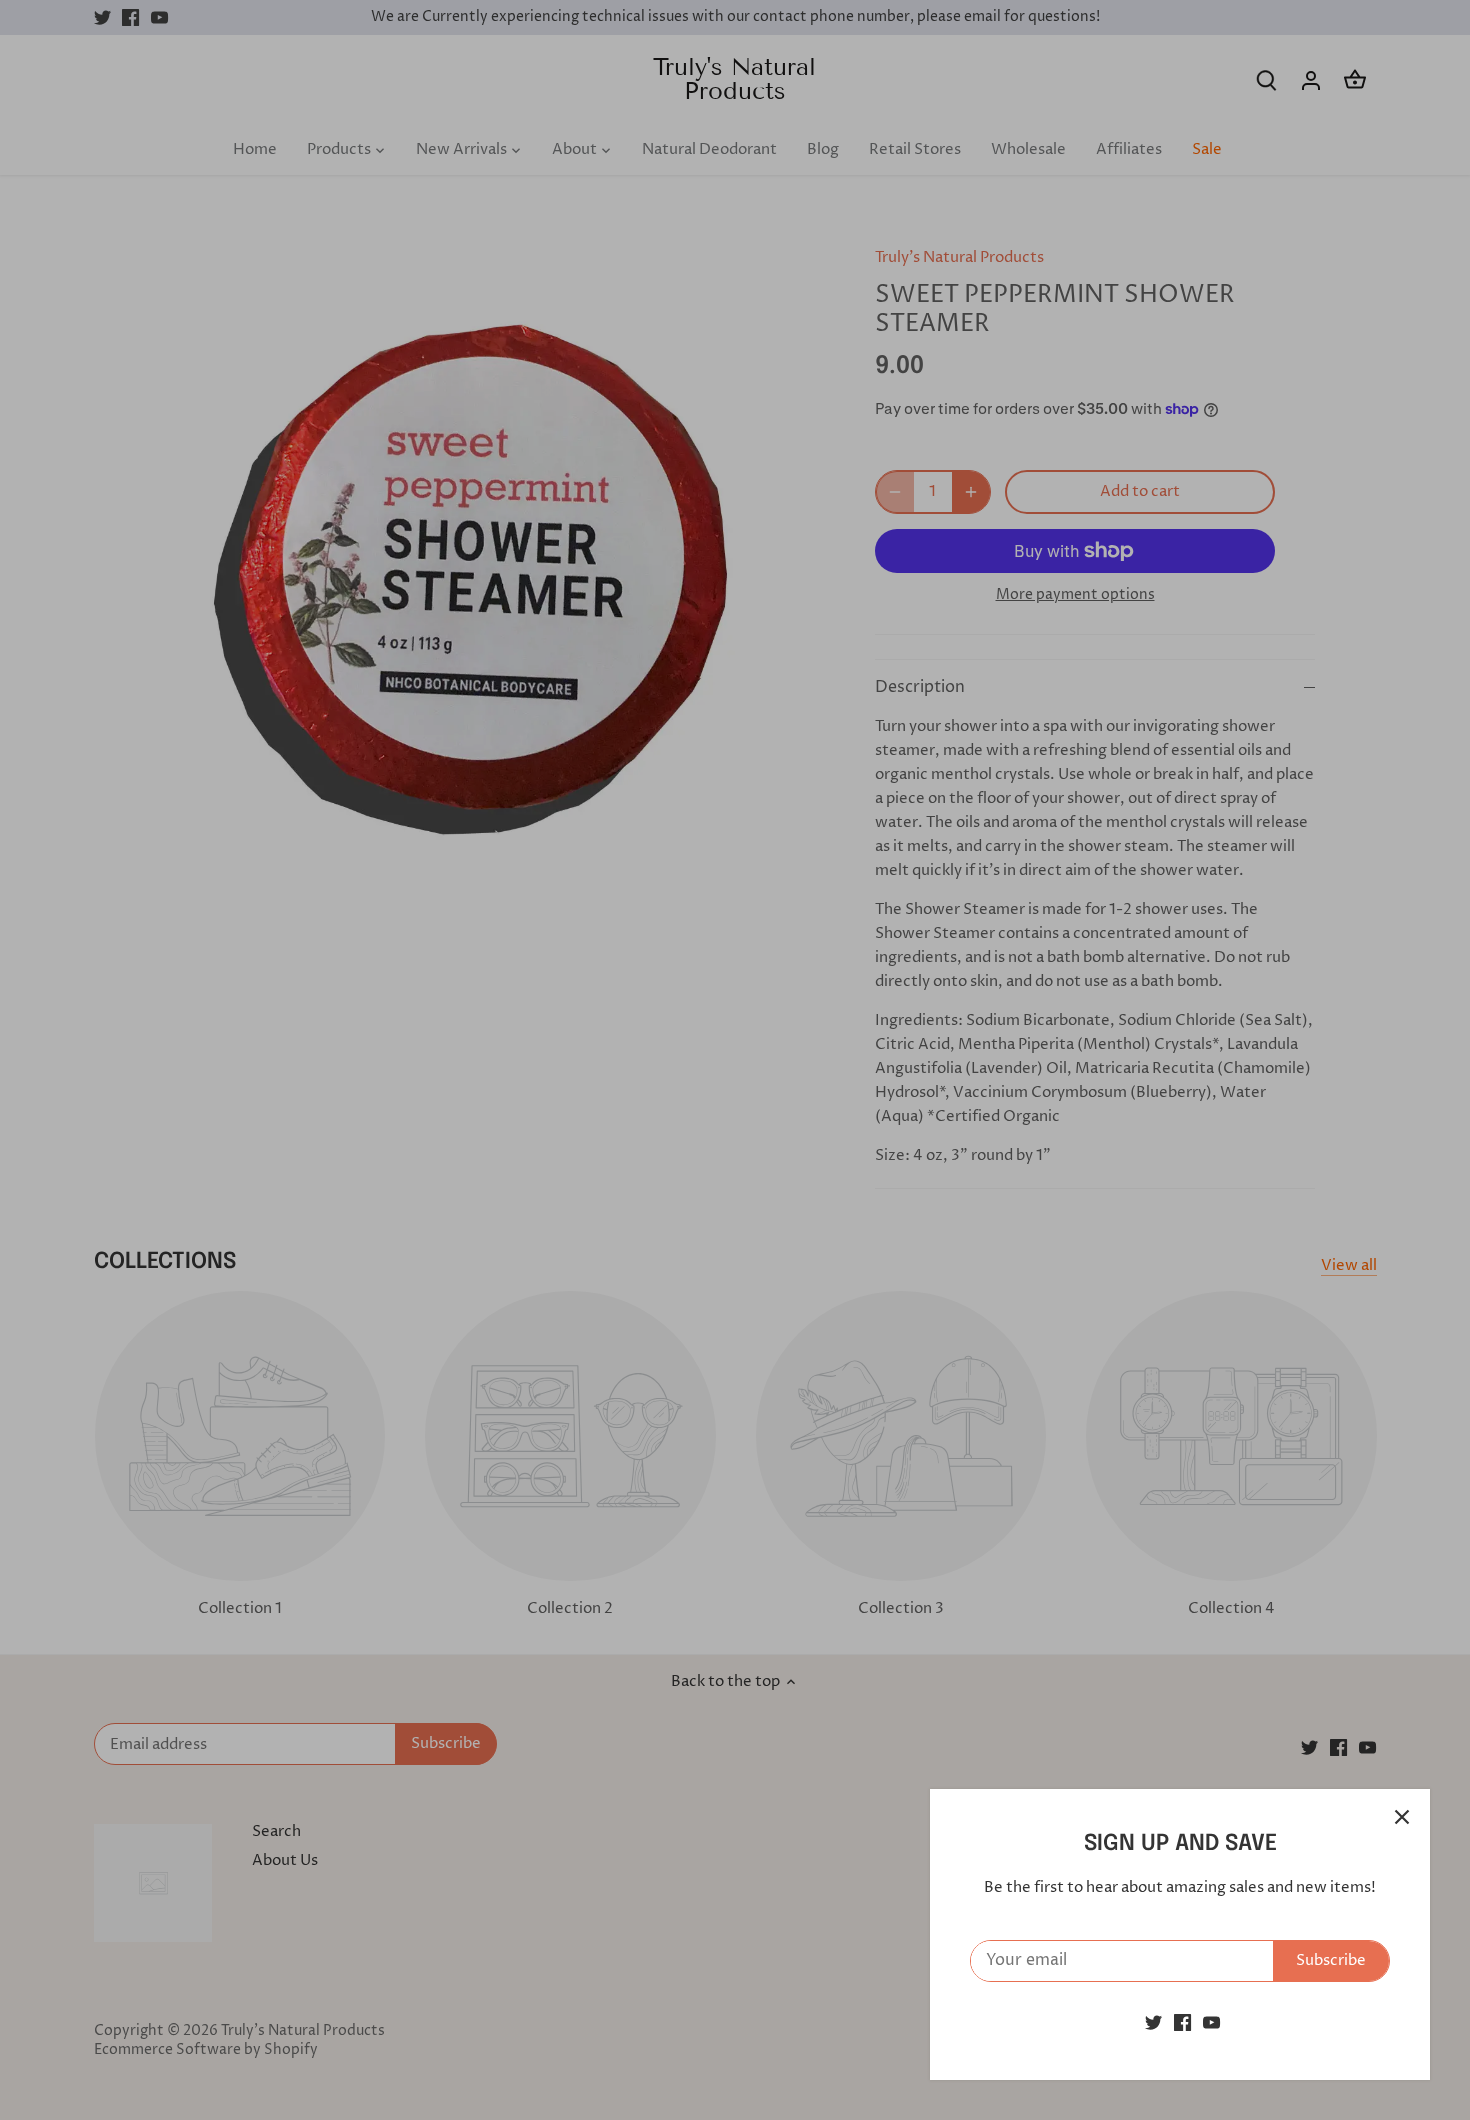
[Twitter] (1153, 2022)
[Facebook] (1182, 2022)
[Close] (1402, 1817)
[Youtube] (1211, 2022)
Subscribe (1331, 1960)
